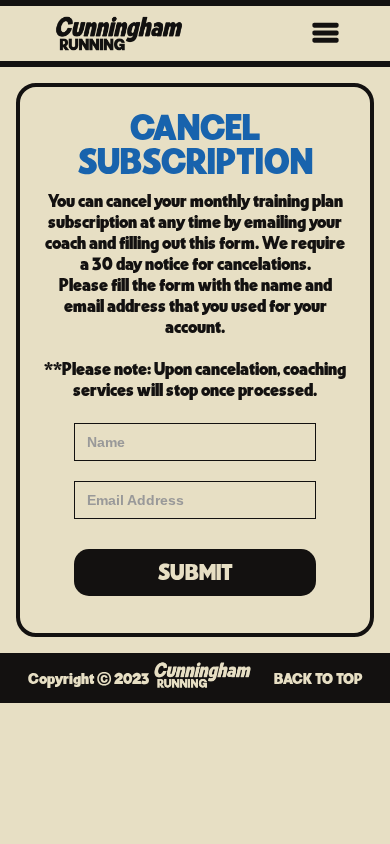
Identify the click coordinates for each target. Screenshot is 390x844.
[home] (130, 33)
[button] (326, 33)
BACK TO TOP (318, 678)
